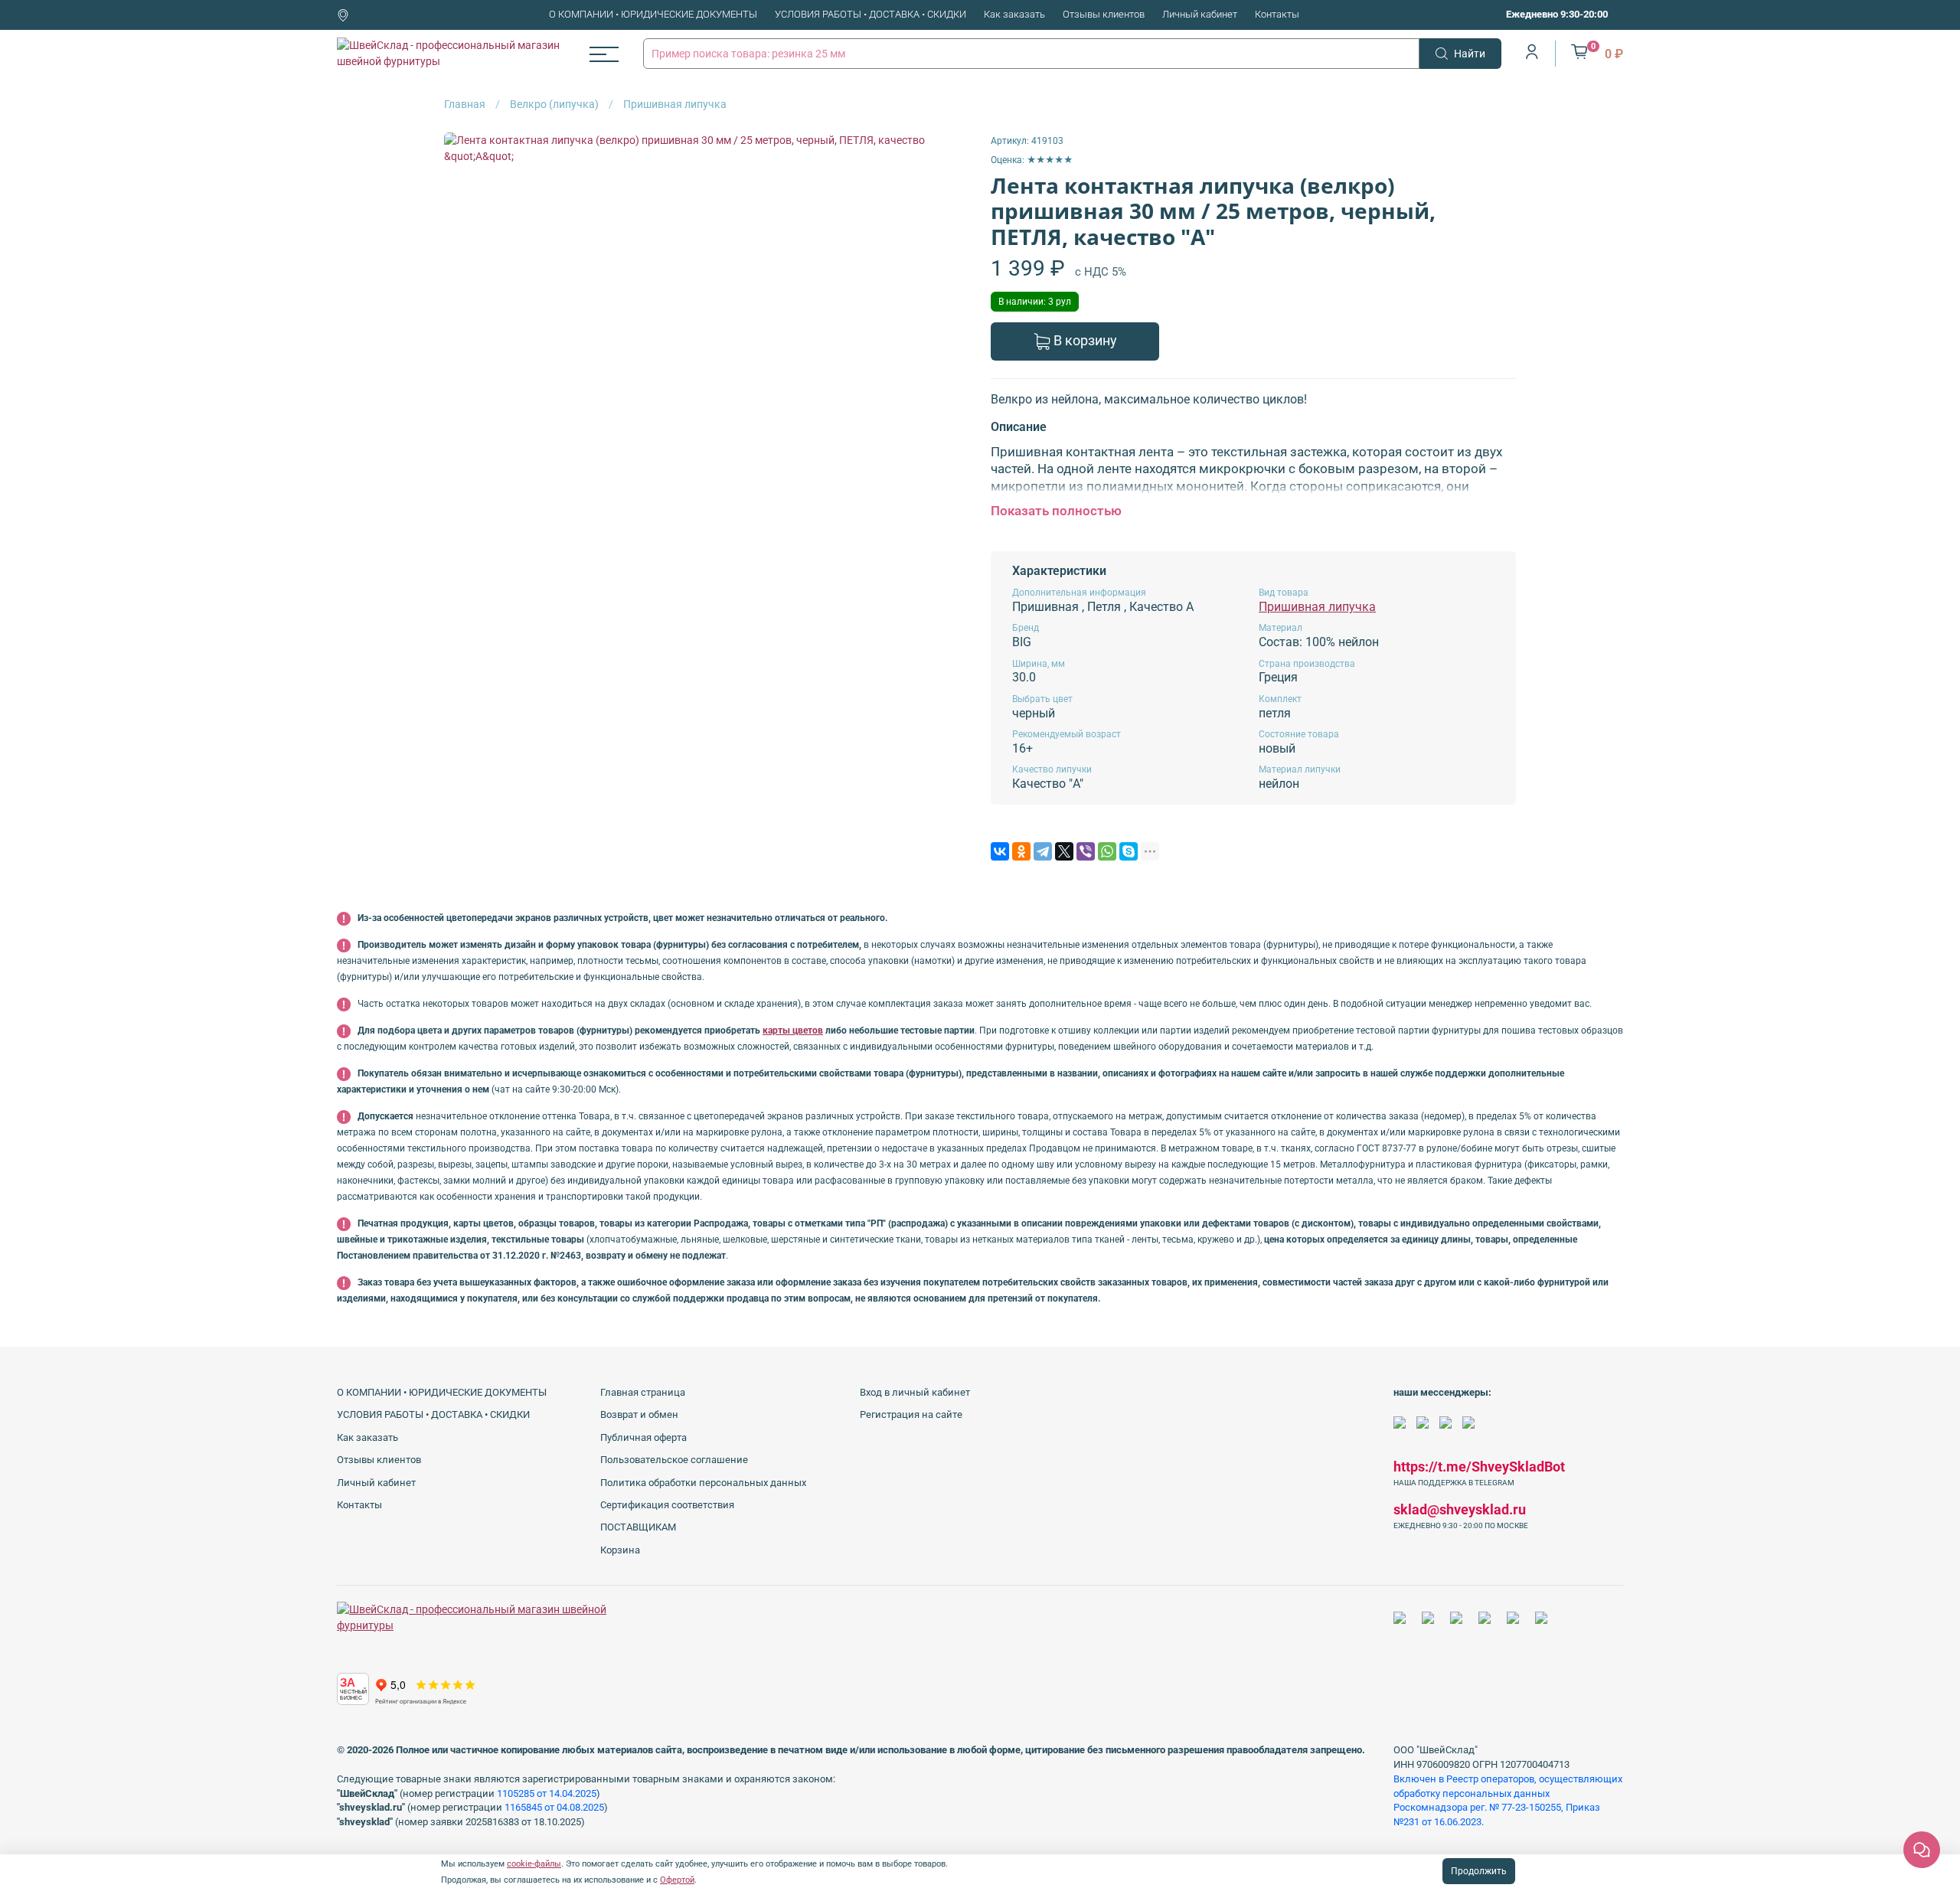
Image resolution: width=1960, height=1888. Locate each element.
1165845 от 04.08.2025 (554, 1807)
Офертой (677, 1880)
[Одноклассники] (1021, 851)
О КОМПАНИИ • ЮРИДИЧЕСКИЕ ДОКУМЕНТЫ (653, 14)
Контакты (1277, 14)
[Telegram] (1043, 851)
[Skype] (1129, 851)
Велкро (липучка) (554, 104)
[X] (1064, 851)
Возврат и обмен (639, 1414)
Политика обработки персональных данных (703, 1483)
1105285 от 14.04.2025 (547, 1793)
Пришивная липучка (675, 104)
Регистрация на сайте (911, 1414)
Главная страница (643, 1392)
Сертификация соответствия (667, 1505)
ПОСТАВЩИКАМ (638, 1527)
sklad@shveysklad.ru (1460, 1509)
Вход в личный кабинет (915, 1392)
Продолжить (1479, 1871)
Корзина (620, 1550)
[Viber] (1086, 851)
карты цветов (793, 1031)
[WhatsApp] (1107, 851)
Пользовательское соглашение (674, 1460)
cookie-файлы (534, 1864)
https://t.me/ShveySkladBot (1479, 1467)
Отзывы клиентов (1104, 14)
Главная (465, 104)
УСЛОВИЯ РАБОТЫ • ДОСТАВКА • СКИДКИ (871, 14)
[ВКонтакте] (1000, 851)
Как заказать (1014, 14)
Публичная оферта (644, 1437)
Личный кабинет (1200, 14)
